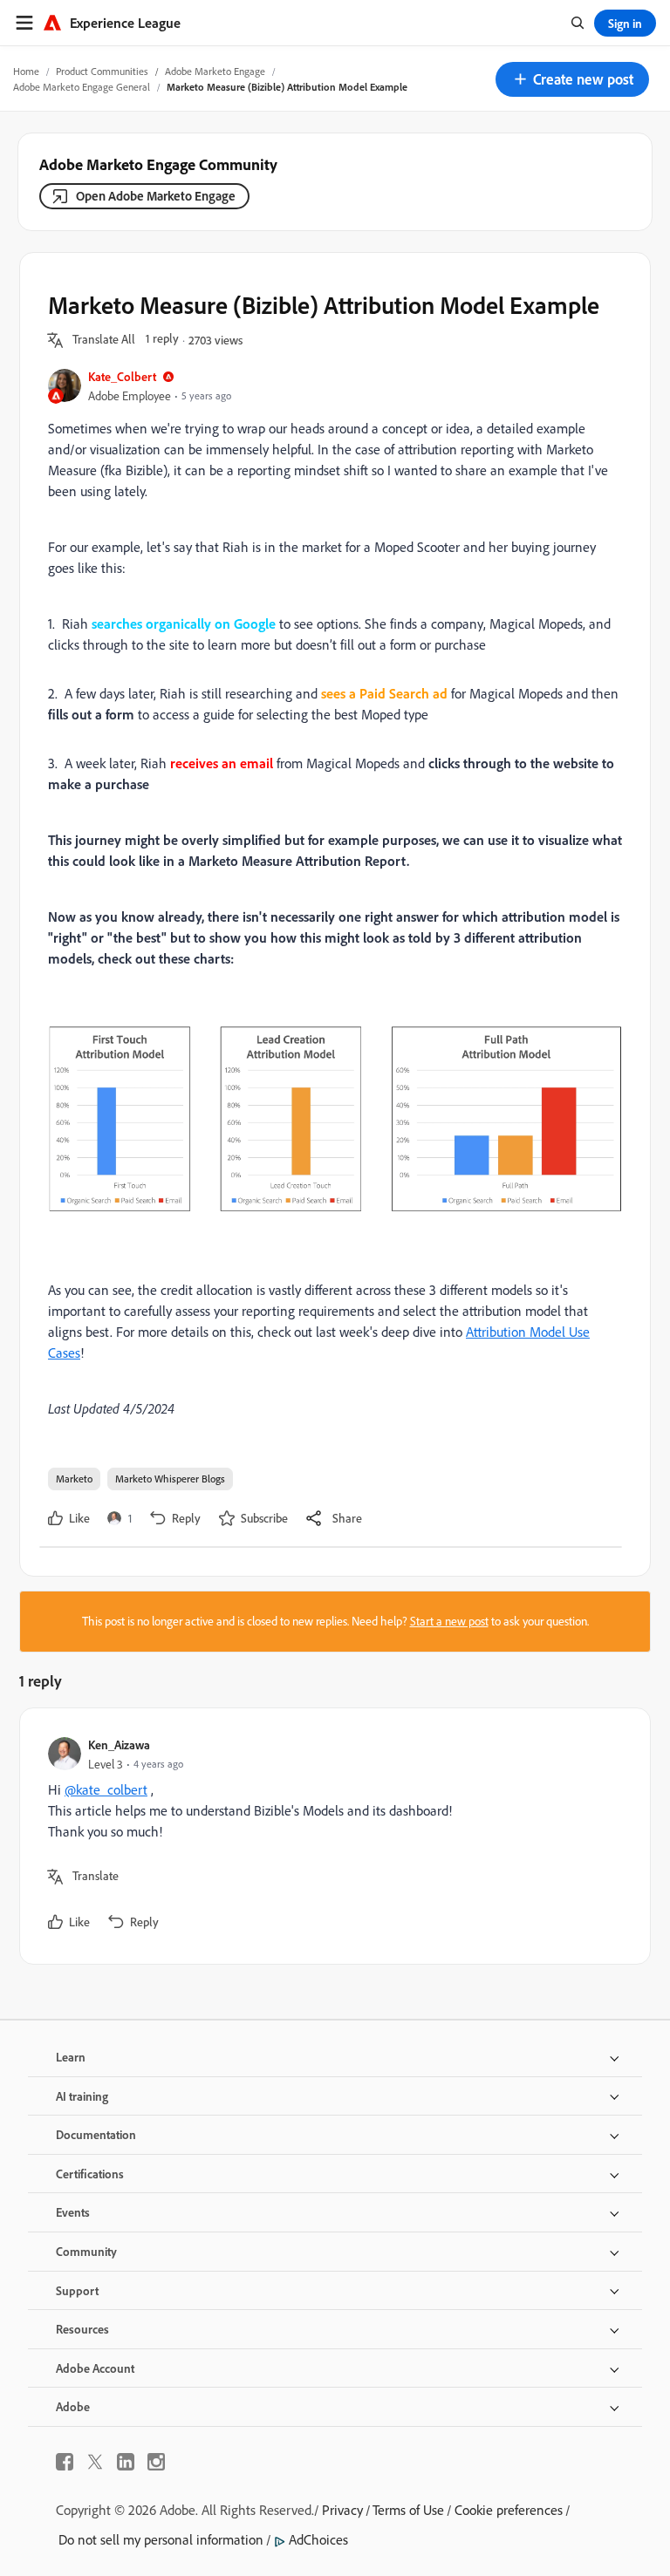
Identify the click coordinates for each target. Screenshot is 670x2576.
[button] (572, 79)
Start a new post (449, 1621)
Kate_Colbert (122, 376)
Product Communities (102, 71)
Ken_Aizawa (119, 1745)
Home (26, 71)
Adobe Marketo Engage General (82, 87)
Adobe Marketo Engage (215, 71)
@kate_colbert (106, 1789)
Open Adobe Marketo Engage (156, 196)
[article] (331, 1836)
